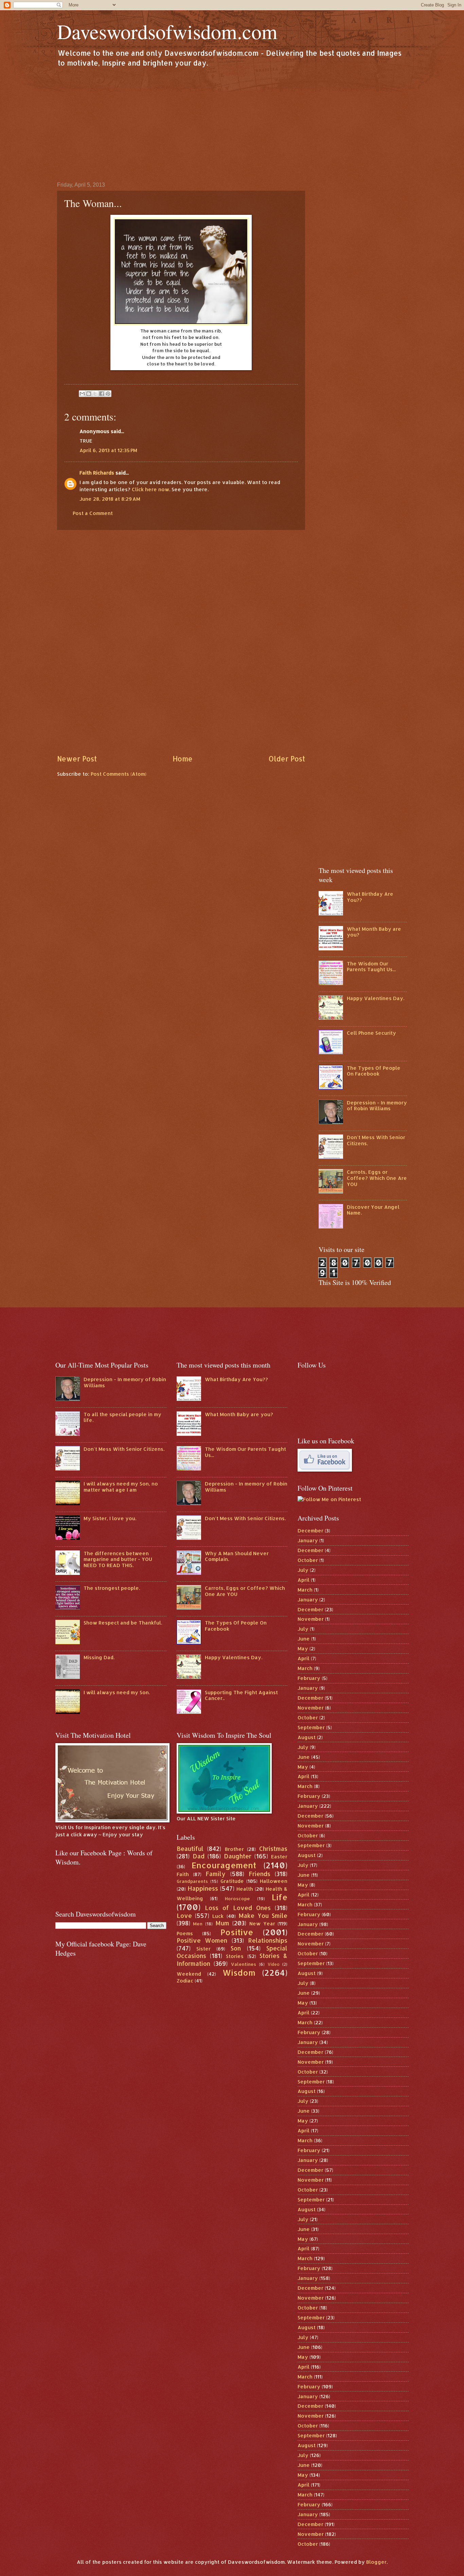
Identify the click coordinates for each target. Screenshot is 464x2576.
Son (236, 1948)
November (311, 1619)
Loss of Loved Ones (238, 1908)
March (305, 1590)
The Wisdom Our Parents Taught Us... (371, 967)
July (303, 1570)
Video (274, 1964)
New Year (262, 1924)
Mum (222, 1923)
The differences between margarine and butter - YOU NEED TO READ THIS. (118, 1559)
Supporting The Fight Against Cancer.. (241, 1695)
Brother (234, 1849)
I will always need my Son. (117, 1692)
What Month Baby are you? (374, 932)
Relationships (268, 1940)
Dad (199, 1856)
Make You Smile (263, 1916)
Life (280, 1897)
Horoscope (237, 1898)
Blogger (376, 2562)
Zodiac (185, 1981)
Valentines (244, 1964)
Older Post (287, 759)
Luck (218, 1916)
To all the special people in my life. (122, 1417)
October (308, 1560)
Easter (279, 1857)
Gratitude (232, 1881)
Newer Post (77, 759)
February (309, 1678)
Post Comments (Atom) (119, 774)
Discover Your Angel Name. (373, 1210)
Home (183, 759)
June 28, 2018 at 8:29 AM (110, 499)
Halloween (274, 1881)
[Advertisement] (232, 124)
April (304, 1580)
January (308, 1540)
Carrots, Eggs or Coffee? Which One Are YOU (377, 1178)
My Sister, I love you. (110, 1518)
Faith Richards (97, 473)
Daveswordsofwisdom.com (167, 31)
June (304, 1639)
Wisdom (239, 1973)
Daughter (238, 1856)
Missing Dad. (99, 1657)
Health (245, 1889)
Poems (185, 1933)
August (307, 1737)
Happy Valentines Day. (376, 998)
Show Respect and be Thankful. (123, 1623)
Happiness (203, 1888)
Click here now (150, 489)
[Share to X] (95, 394)
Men (198, 1924)
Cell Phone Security (371, 1033)
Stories (235, 1956)
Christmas (273, 1849)
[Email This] (82, 394)
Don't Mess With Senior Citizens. (376, 1140)
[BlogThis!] (89, 394)
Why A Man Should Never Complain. (237, 1556)
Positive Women (202, 1940)
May (303, 1648)
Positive (237, 1932)
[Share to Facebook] (102, 394)
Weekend (189, 1974)
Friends (260, 1874)
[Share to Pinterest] (108, 394)
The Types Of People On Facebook (374, 1071)
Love (184, 1916)
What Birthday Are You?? (370, 897)
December (310, 1531)
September (311, 1727)
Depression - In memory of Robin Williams (377, 1106)
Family (216, 1874)
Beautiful (190, 1849)
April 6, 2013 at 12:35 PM (108, 450)
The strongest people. (112, 1588)
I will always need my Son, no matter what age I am (121, 1487)
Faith (183, 1874)
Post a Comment (93, 513)
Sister (203, 1949)
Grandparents (192, 1881)
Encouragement (224, 1865)
